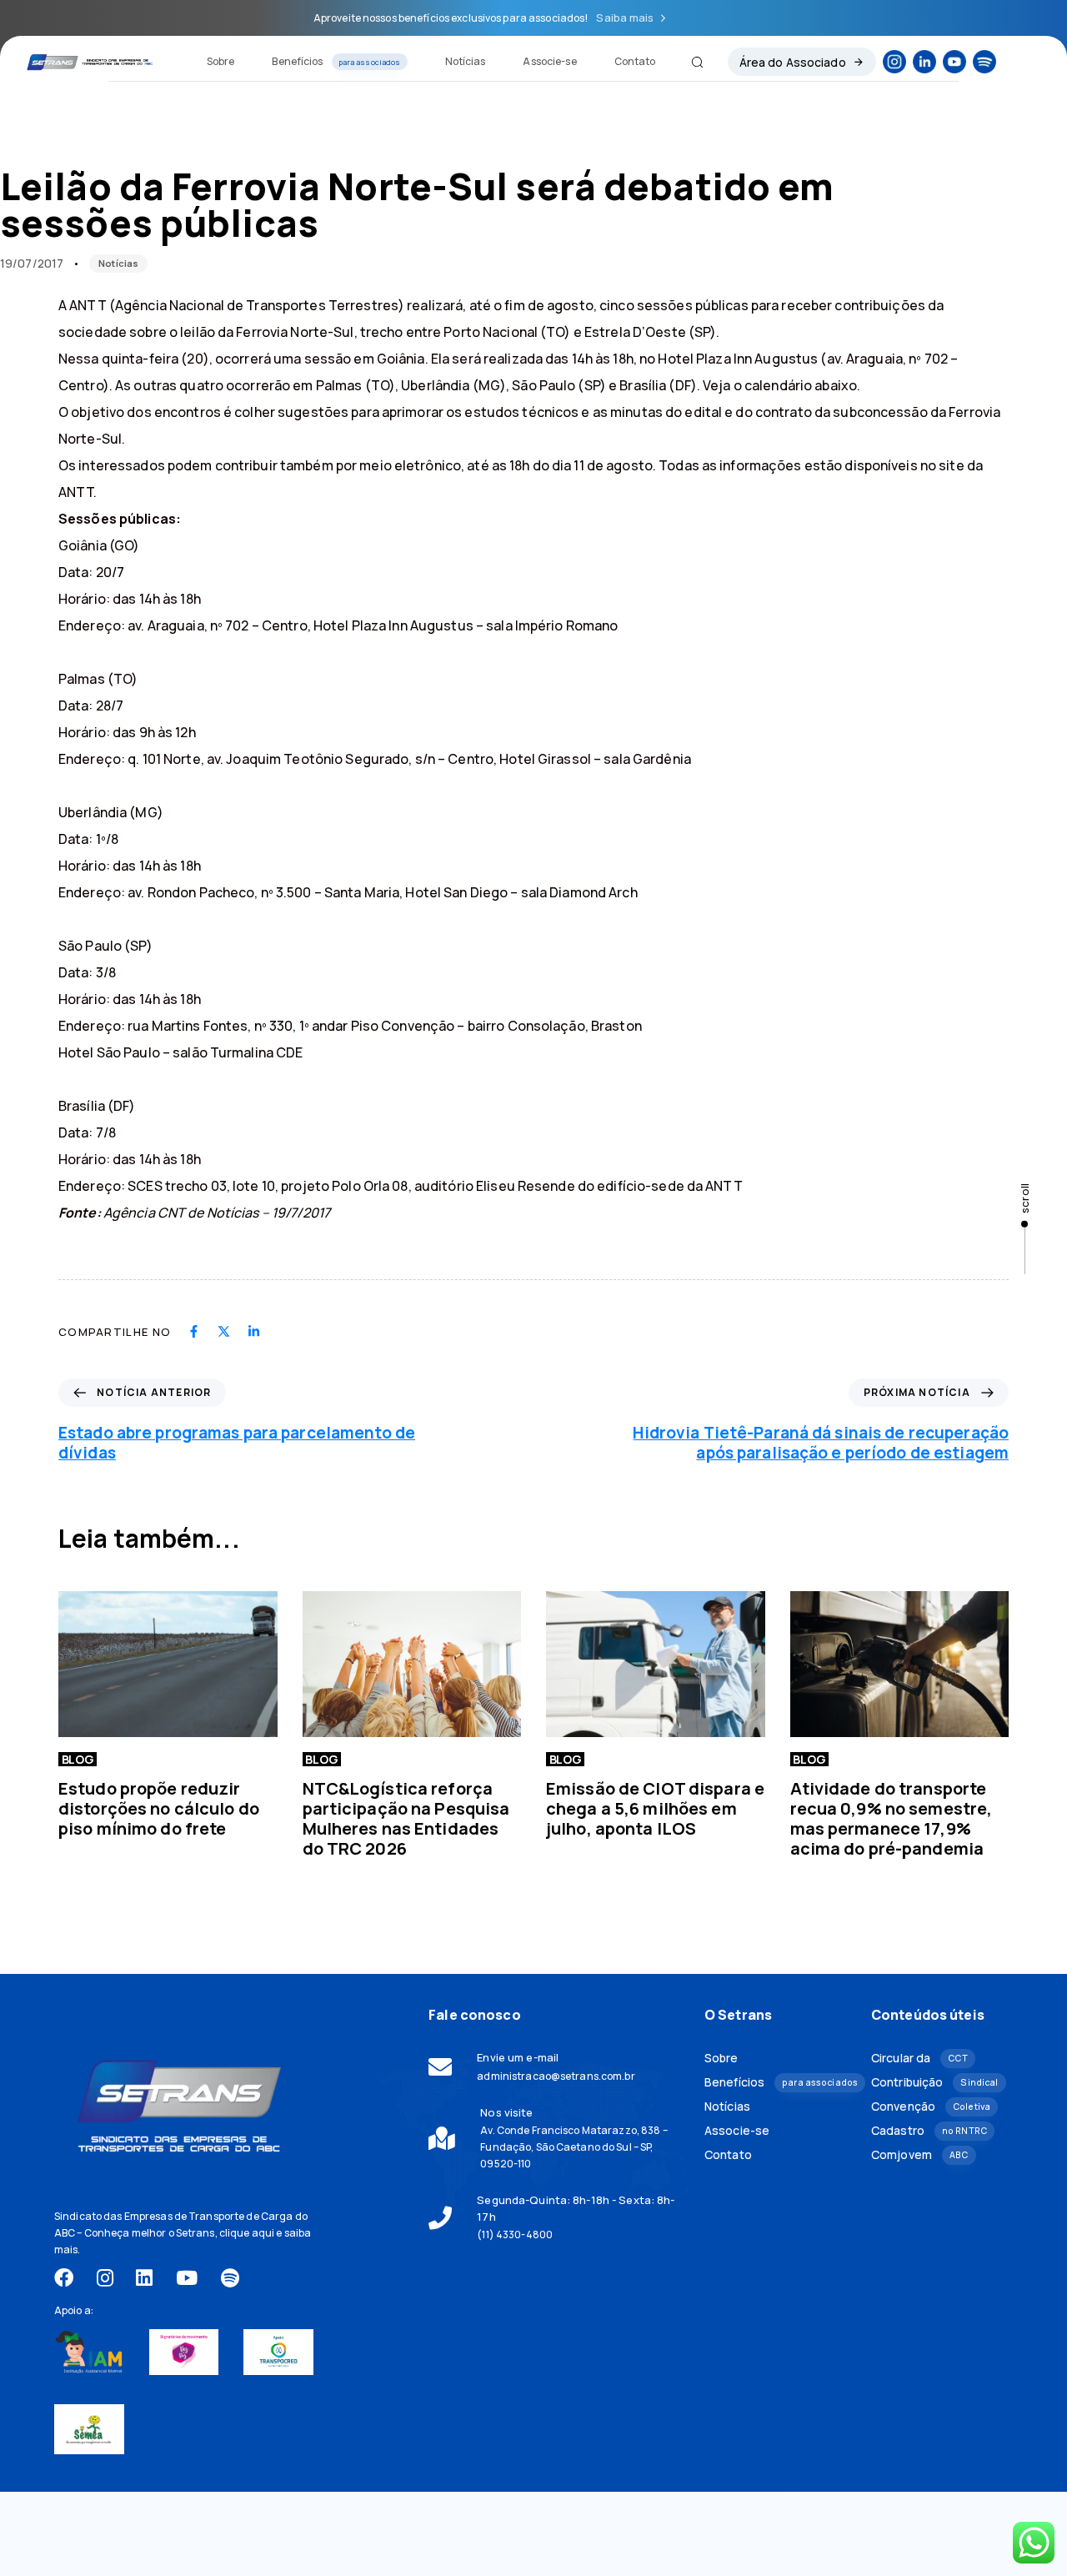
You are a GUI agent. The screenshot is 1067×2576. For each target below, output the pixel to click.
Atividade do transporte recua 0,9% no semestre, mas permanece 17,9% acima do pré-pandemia (892, 1818)
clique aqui (247, 2233)
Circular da (919, 2058)
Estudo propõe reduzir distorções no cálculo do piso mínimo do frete (159, 1808)
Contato (635, 61)
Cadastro (929, 2130)
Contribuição (934, 2082)
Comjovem (919, 2154)
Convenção (931, 2106)
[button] (691, 62)
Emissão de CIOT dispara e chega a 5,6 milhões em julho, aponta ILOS (655, 1808)
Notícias (466, 61)
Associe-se (549, 61)
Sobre (221, 61)
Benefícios (336, 61)
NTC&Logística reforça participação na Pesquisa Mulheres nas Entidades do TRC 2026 (406, 1818)
